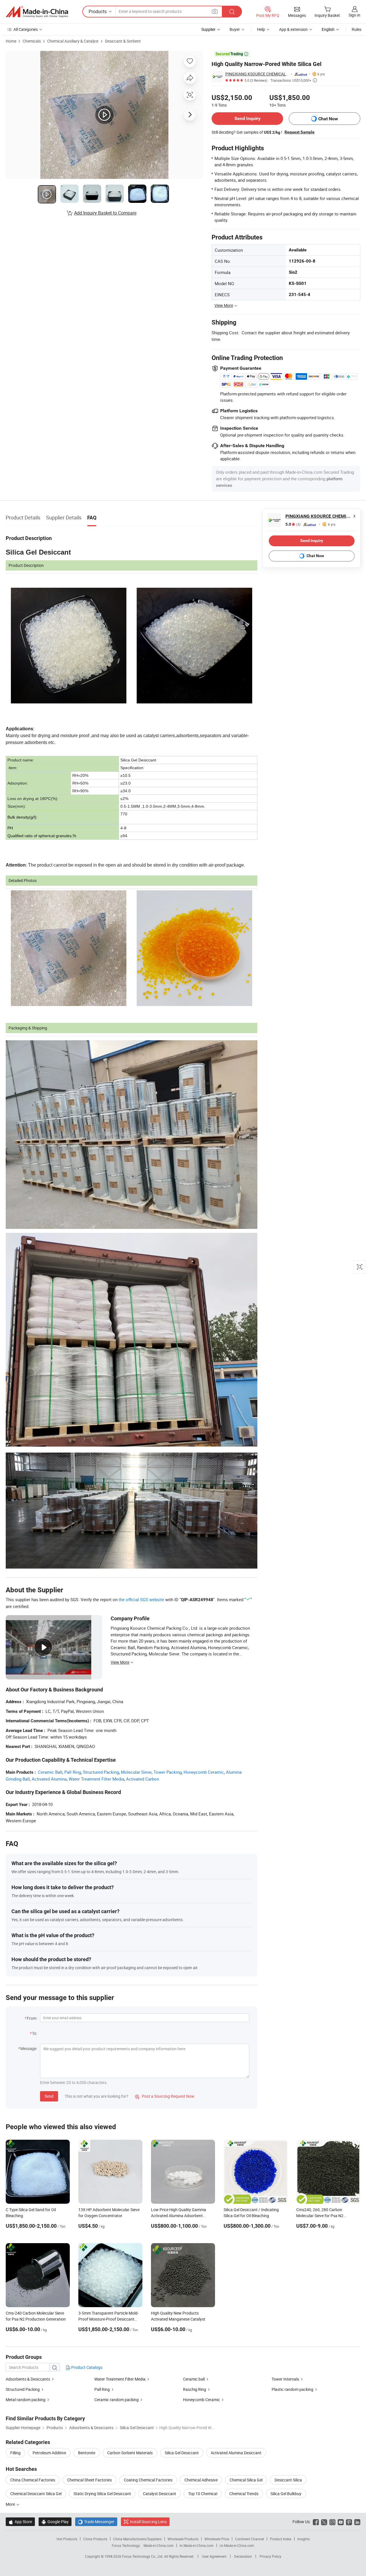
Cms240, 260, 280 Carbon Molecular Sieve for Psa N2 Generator (320, 2216)
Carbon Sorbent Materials (130, 2453)
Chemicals (32, 41)
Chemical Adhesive (201, 2480)
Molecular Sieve (136, 1772)
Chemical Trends (244, 2494)
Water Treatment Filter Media (96, 1779)
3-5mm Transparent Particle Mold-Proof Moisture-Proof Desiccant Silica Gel (109, 2319)
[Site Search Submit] (232, 12)
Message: (29, 2048)
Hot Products (67, 2539)
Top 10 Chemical (203, 2494)
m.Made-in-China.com (197, 2545)
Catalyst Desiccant (160, 2494)
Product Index (281, 2539)
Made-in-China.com (159, 2545)
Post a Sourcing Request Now (165, 2096)
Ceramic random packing (117, 2400)
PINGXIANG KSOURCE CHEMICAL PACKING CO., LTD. (257, 74)
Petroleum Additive (49, 2453)
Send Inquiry (247, 118)
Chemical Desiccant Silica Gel (36, 2494)
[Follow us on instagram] (332, 2522)
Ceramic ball (194, 2379)
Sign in (354, 15)
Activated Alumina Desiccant (236, 2453)
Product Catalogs (86, 2367)
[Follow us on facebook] (316, 2522)
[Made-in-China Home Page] (37, 12)
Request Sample (300, 132)
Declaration (243, 2556)
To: (35, 2033)
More (11, 2504)
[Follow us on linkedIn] (357, 2522)
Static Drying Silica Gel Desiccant (102, 2494)
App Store (20, 2522)
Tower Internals (286, 2379)
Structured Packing (101, 1772)
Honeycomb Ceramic (204, 1772)
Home (11, 41)
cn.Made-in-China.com (237, 2545)
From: (32, 2018)
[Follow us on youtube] (341, 2522)
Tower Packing (168, 1772)
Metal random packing (26, 2400)
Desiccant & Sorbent (123, 41)
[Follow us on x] (324, 2522)
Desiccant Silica (288, 2480)
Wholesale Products (183, 2539)
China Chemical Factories (33, 2480)
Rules (357, 29)
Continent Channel (249, 2539)
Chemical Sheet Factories (89, 2480)
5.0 (293, 524)
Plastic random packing (293, 2389)
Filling (15, 2453)
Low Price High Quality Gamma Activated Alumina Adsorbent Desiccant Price (179, 2216)
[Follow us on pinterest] (349, 2522)
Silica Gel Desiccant (182, 2453)
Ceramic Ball (50, 1772)
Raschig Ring (195, 2389)
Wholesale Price (217, 2539)
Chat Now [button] (328, 119)
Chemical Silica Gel (246, 2480)
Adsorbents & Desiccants (28, 2379)
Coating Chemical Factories (148, 2480)
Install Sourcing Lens (148, 2522)
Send (49, 2096)
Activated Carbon (143, 1779)
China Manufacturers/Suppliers (137, 2539)
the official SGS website (141, 1599)
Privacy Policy (270, 2556)
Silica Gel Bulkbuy (286, 2494)
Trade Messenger (96, 2522)
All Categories (26, 29)
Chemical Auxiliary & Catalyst (73, 41)
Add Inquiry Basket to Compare (105, 213)
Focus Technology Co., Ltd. (143, 2556)
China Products (95, 2539)
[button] (215, 11)
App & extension (293, 29)
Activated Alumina (49, 1779)
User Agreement (214, 2556)
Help (261, 29)
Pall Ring (73, 1772)
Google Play (55, 2522)
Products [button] (98, 11)
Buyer (235, 29)
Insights (304, 2539)
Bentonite (87, 2453)
